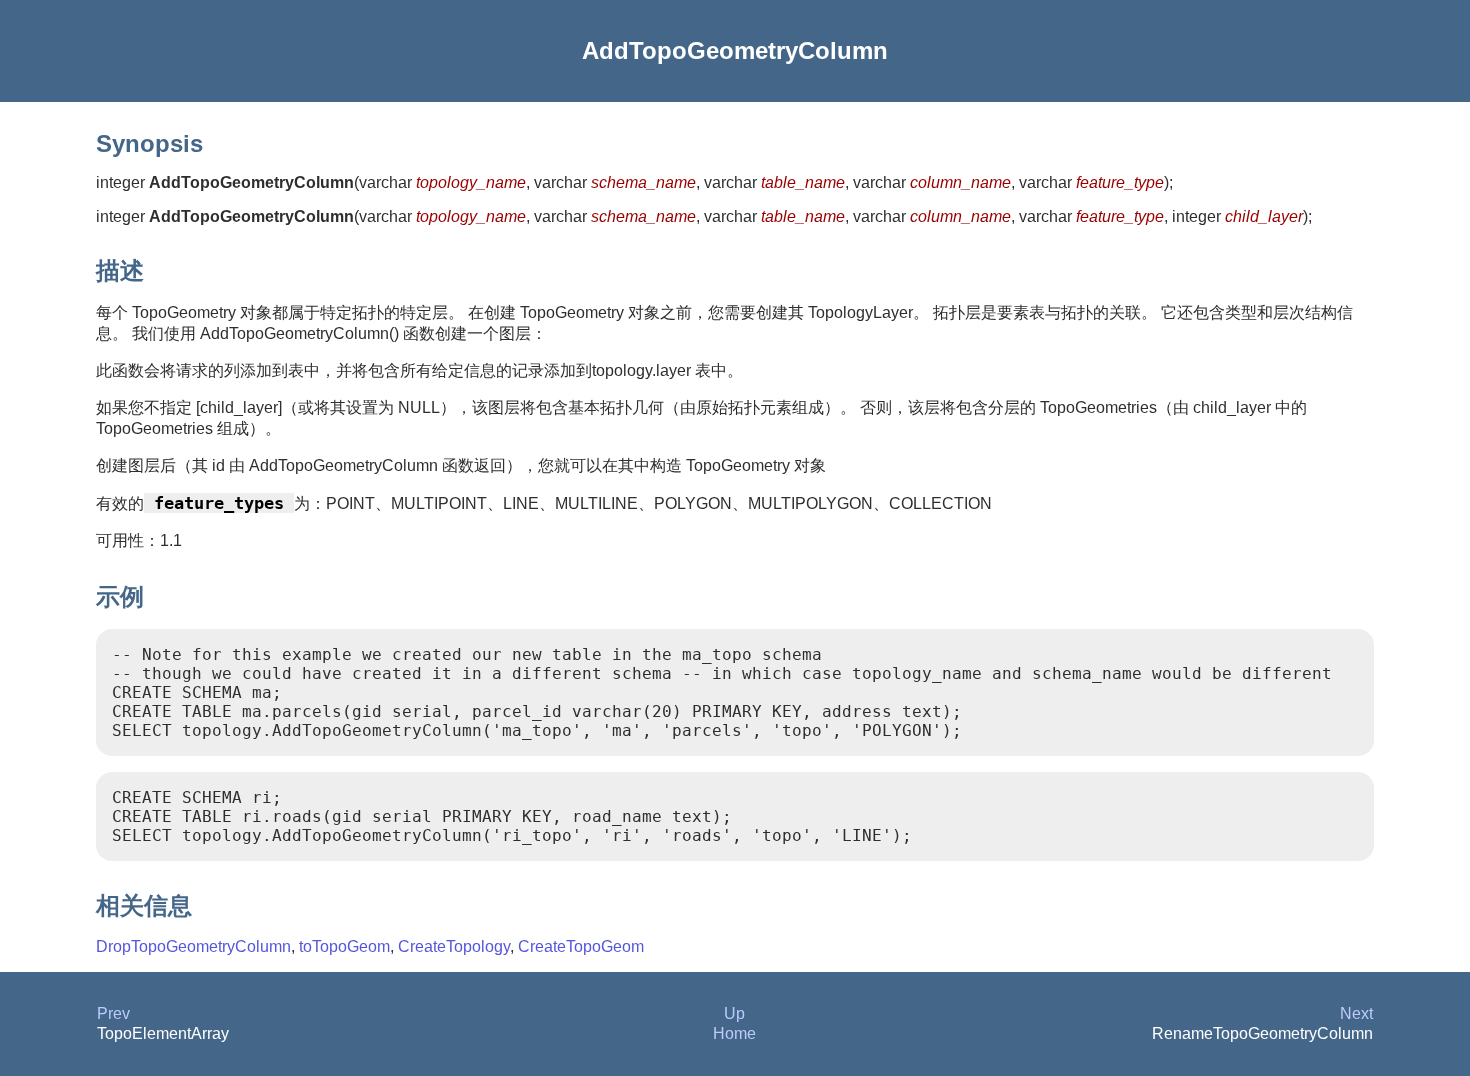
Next (1356, 1013)
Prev (113, 1013)
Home (734, 1033)
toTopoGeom (344, 946)
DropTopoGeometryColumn (193, 946)
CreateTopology (454, 946)
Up (734, 1013)
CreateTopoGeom (581, 946)
